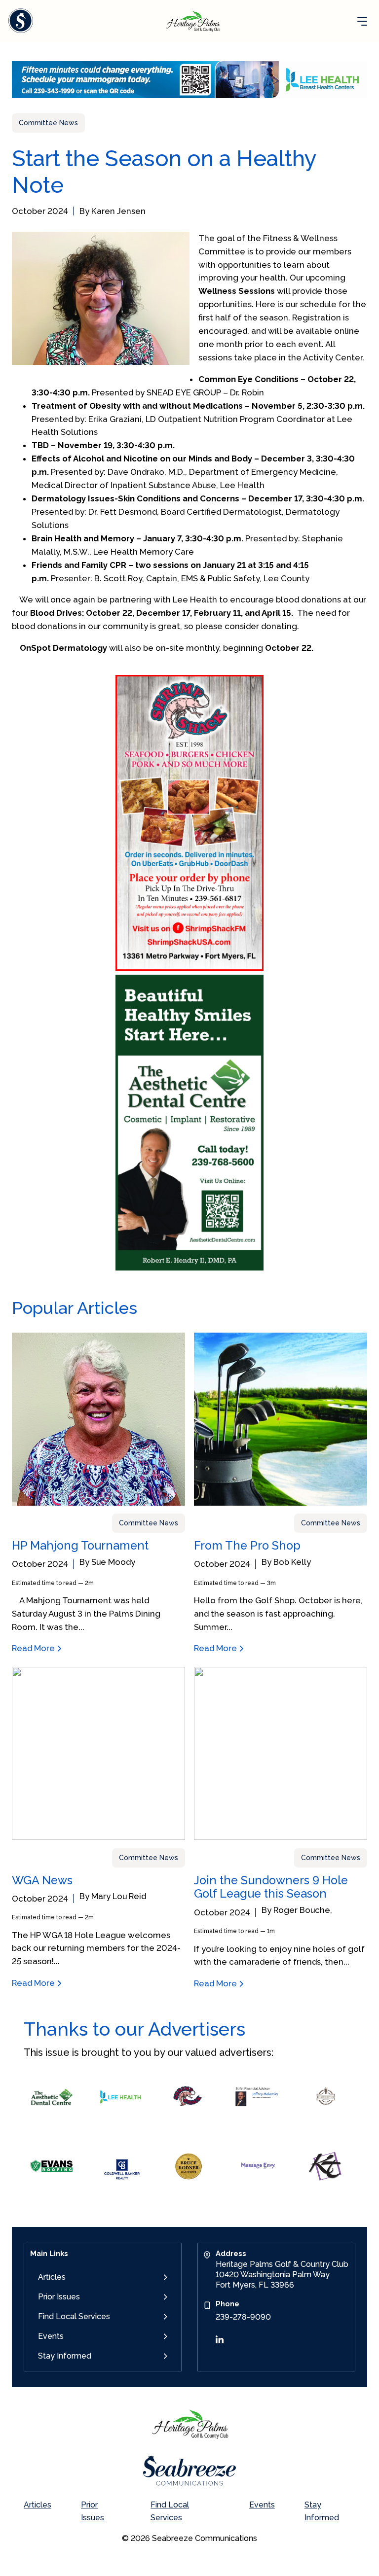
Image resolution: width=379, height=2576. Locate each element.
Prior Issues (59, 2297)
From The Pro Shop (247, 1545)
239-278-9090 (243, 2317)
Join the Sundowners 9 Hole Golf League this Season (271, 1887)
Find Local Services (74, 2316)
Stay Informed (65, 2356)
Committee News (48, 123)
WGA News (42, 1880)
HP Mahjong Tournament (80, 1545)
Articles (52, 2277)
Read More (34, 1648)
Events (51, 2336)
